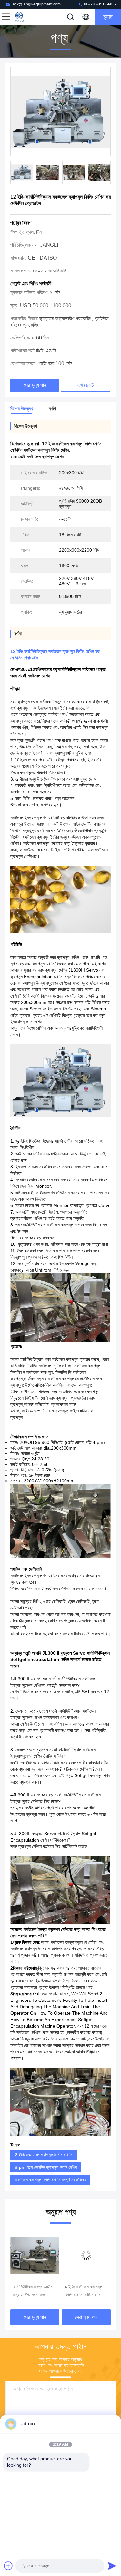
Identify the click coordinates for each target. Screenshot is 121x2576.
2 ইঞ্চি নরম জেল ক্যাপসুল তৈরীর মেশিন (44, 2155)
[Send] (112, 2566)
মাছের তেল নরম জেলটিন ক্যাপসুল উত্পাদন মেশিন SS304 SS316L (82, 2291)
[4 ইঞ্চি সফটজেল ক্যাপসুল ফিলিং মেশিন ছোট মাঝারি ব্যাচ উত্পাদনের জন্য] (35, 2255)
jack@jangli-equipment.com (36, 4)
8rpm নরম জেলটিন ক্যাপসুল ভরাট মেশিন (46, 2167)
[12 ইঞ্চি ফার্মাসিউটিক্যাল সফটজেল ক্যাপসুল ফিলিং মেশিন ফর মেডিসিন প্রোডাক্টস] (60, 112)
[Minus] (112, 2424)
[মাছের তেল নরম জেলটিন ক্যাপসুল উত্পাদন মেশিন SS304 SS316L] (86, 2255)
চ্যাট (108, 17)
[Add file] (8, 2566)
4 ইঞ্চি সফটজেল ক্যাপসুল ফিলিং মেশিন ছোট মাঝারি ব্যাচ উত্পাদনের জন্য (32, 2291)
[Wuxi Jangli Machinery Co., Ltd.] (27, 17)
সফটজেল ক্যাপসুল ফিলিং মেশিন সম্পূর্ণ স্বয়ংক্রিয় (50, 2180)
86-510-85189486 (99, 4)
